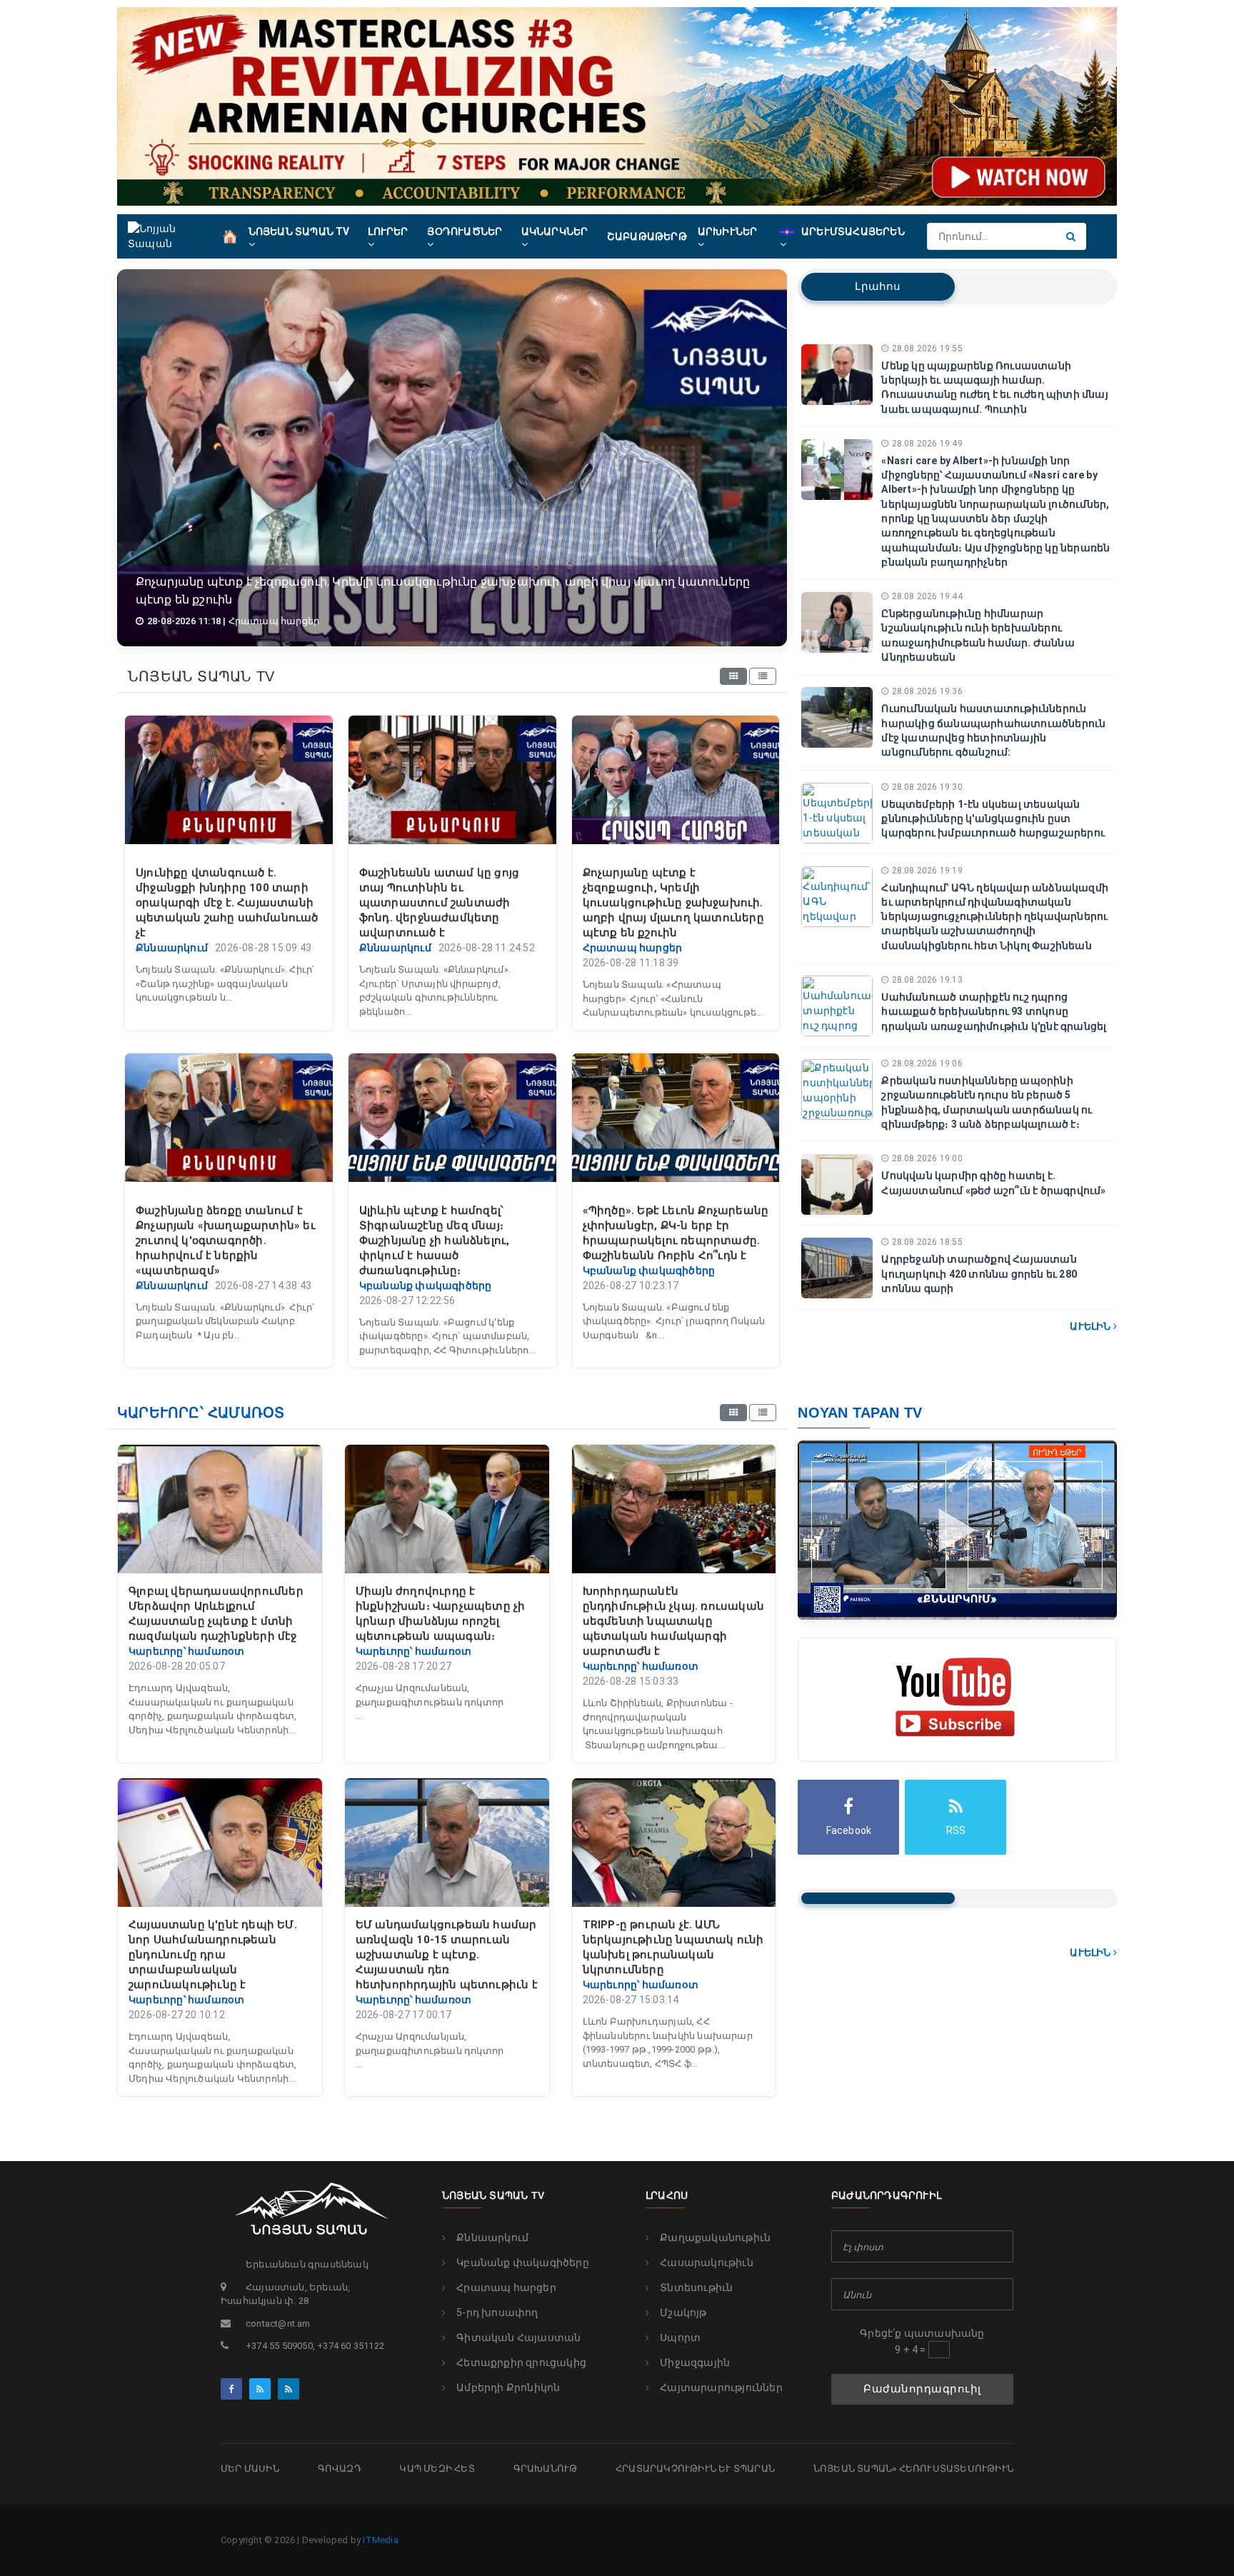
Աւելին (1091, 1326)
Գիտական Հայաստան (518, 2337)
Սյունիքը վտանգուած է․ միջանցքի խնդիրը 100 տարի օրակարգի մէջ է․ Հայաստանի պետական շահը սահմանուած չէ (227, 903)
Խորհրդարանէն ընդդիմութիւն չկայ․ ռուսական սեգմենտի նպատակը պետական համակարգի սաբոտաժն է (673, 1621)
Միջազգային (695, 2362)
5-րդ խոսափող (497, 2312)
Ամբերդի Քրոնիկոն (508, 2387)
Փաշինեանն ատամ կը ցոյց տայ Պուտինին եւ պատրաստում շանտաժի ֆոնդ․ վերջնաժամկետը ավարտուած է (439, 903)
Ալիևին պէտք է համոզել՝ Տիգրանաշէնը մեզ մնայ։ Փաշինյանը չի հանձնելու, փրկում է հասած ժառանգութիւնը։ (435, 1241)
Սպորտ (680, 2337)
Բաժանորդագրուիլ (922, 2389)
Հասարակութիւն (707, 2262)
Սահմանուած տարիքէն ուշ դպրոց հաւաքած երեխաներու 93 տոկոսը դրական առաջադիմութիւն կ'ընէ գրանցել (994, 1012)
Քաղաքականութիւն (715, 2237)
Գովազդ (340, 2469)
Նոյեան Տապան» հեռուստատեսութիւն (913, 2469)
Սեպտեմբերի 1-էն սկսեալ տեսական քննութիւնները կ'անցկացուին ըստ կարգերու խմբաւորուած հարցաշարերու (993, 819)
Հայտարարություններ (721, 2387)
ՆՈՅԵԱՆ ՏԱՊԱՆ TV (493, 2195)
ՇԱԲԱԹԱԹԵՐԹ (647, 236)
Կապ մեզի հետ (437, 2469)
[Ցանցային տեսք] (733, 676)
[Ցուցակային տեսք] (763, 676)
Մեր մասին (250, 2469)
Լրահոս (878, 286)
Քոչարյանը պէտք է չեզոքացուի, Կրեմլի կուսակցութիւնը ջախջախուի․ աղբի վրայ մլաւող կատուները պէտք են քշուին (673, 903)
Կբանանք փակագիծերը (523, 2262)
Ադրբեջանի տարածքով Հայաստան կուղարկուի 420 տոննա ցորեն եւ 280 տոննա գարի (979, 1274)
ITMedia (380, 2540)
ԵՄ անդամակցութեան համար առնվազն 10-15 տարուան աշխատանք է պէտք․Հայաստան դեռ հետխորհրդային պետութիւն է (447, 1955)
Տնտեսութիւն (696, 2287)
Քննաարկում (492, 2237)
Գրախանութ (546, 2469)
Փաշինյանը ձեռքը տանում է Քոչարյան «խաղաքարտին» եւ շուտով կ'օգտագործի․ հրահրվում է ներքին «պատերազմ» (226, 1241)
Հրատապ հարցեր (506, 2287)
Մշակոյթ (683, 2312)
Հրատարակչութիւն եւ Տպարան (695, 2469)
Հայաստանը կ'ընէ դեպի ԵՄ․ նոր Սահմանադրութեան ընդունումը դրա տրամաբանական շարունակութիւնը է (213, 1955)
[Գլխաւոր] (230, 236)
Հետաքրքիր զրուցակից (521, 2362)
